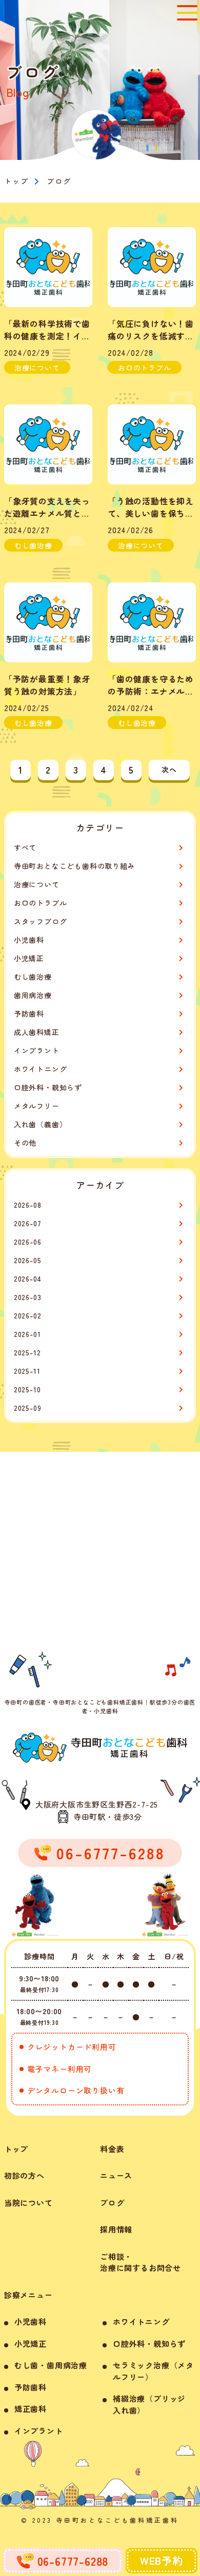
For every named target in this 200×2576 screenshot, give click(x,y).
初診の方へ (24, 2175)
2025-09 (28, 1408)
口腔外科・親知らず (48, 1087)
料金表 (112, 2149)
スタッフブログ (41, 921)
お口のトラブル (41, 903)
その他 (25, 1143)
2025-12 (27, 1352)
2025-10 (27, 1389)
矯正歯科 (31, 2409)
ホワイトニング (41, 1069)
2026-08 (28, 1205)
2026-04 (28, 1279)
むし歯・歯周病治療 (51, 2365)
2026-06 (28, 1242)
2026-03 (28, 1297)
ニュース (116, 2175)
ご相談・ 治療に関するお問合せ (141, 2262)
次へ (169, 769)
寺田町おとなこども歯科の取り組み (75, 866)
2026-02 (28, 1315)
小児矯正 (29, 958)
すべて (25, 847)
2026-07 (28, 1223)
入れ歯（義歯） (41, 1124)
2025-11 (27, 1371)
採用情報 (116, 2229)
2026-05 (28, 1260)
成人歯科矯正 (37, 1032)
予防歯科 (29, 1013)
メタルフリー (37, 1106)
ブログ (112, 2203)
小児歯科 (29, 940)
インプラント (37, 1050)
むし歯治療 (33, 977)
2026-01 (27, 1334)
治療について (37, 884)
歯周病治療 (33, 995)
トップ (16, 2149)
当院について (28, 2203)
